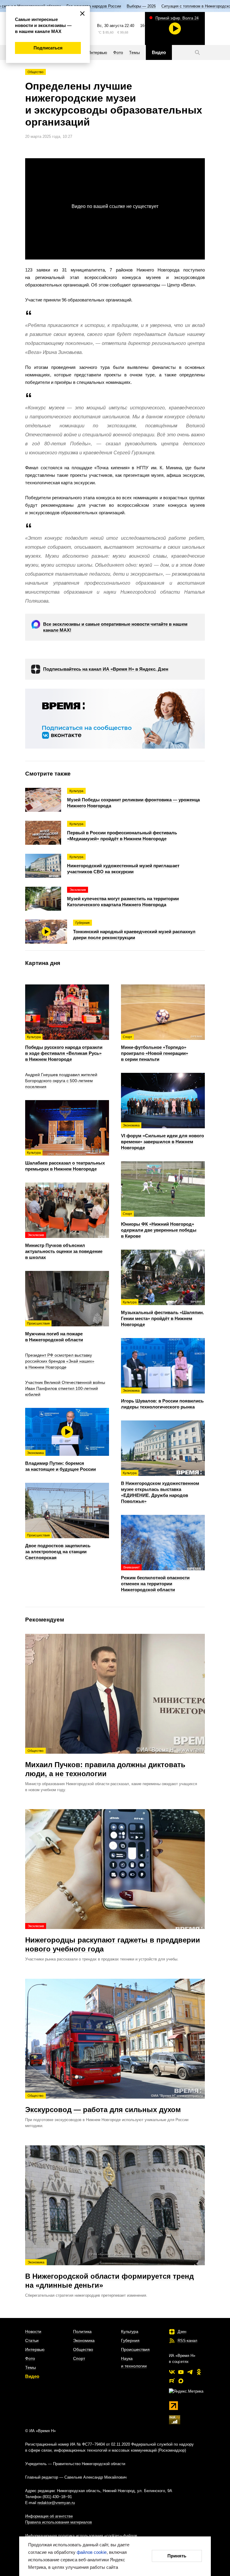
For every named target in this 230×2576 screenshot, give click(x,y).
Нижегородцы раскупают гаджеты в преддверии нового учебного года (113, 1939)
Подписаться (48, 48)
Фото (30, 2358)
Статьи (32, 2340)
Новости (33, 2331)
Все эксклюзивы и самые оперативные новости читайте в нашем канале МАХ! (115, 627)
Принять (177, 2556)
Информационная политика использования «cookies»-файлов (81, 2536)
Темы (31, 2367)
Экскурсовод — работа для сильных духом (103, 2104)
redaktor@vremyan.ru (56, 2503)
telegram (190, 2372)
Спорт (79, 2358)
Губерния (130, 2340)
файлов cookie (92, 2552)
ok (199, 2372)
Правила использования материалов (59, 2522)
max (181, 2381)
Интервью (35, 2349)
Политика (82, 2331)
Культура (130, 2331)
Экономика (84, 2340)
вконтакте (172, 2372)
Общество (35, 72)
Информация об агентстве (49, 2516)
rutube (172, 2381)
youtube (181, 2372)
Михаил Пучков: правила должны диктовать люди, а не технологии (105, 1763)
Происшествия (135, 2349)
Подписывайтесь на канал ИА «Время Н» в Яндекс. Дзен (106, 669)
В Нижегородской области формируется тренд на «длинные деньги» (109, 2275)
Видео (32, 2376)
